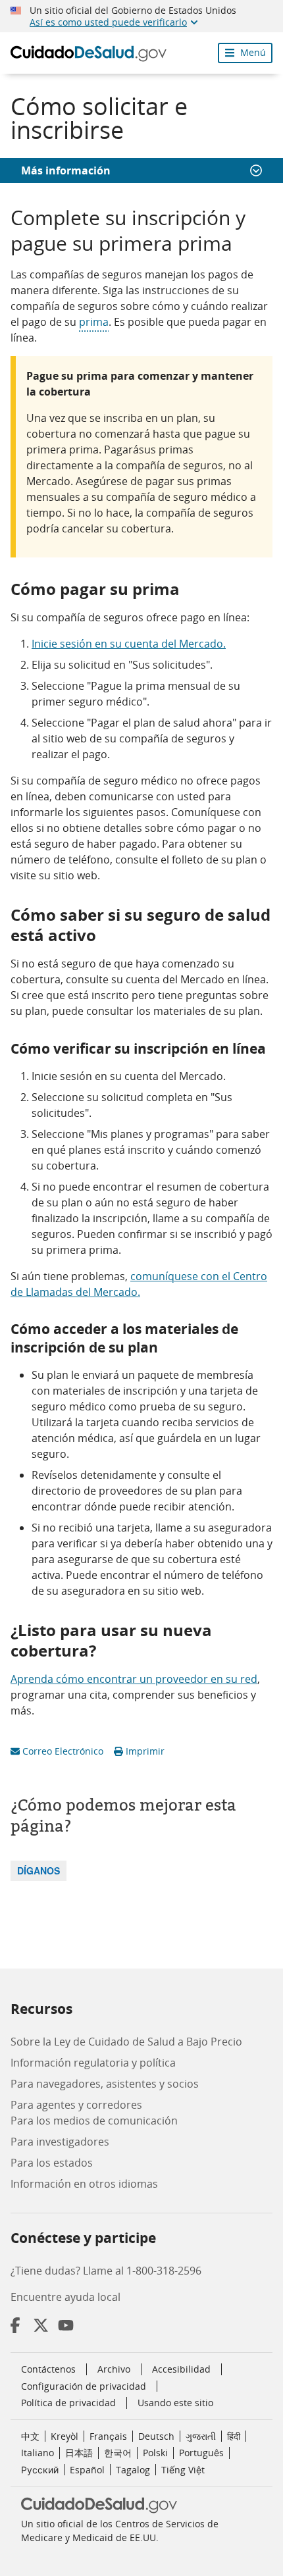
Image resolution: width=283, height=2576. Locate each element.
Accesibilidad (181, 2369)
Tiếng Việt (183, 2470)
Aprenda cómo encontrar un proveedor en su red (134, 1679)
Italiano (38, 2453)
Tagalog (133, 2470)
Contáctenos (48, 2369)
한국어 (118, 2453)
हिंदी (234, 2436)
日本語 (79, 2453)
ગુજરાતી (201, 2436)
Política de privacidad (68, 2403)
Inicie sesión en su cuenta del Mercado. (129, 644)
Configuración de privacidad (84, 2386)
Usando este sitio (175, 2403)
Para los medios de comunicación (94, 2121)
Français (108, 2436)
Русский (40, 2470)
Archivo (114, 2369)
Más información (66, 170)
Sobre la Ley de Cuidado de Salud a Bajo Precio (126, 2042)
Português (201, 2453)
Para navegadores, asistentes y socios (105, 2084)
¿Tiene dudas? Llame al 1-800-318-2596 (106, 2271)
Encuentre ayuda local (65, 2297)
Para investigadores (60, 2142)
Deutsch (156, 2436)
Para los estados (52, 2163)
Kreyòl (64, 2436)
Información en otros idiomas (84, 2184)
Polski (155, 2453)
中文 (30, 2436)
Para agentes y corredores (76, 2105)
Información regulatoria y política (93, 2063)
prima (94, 322)
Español (87, 2470)
